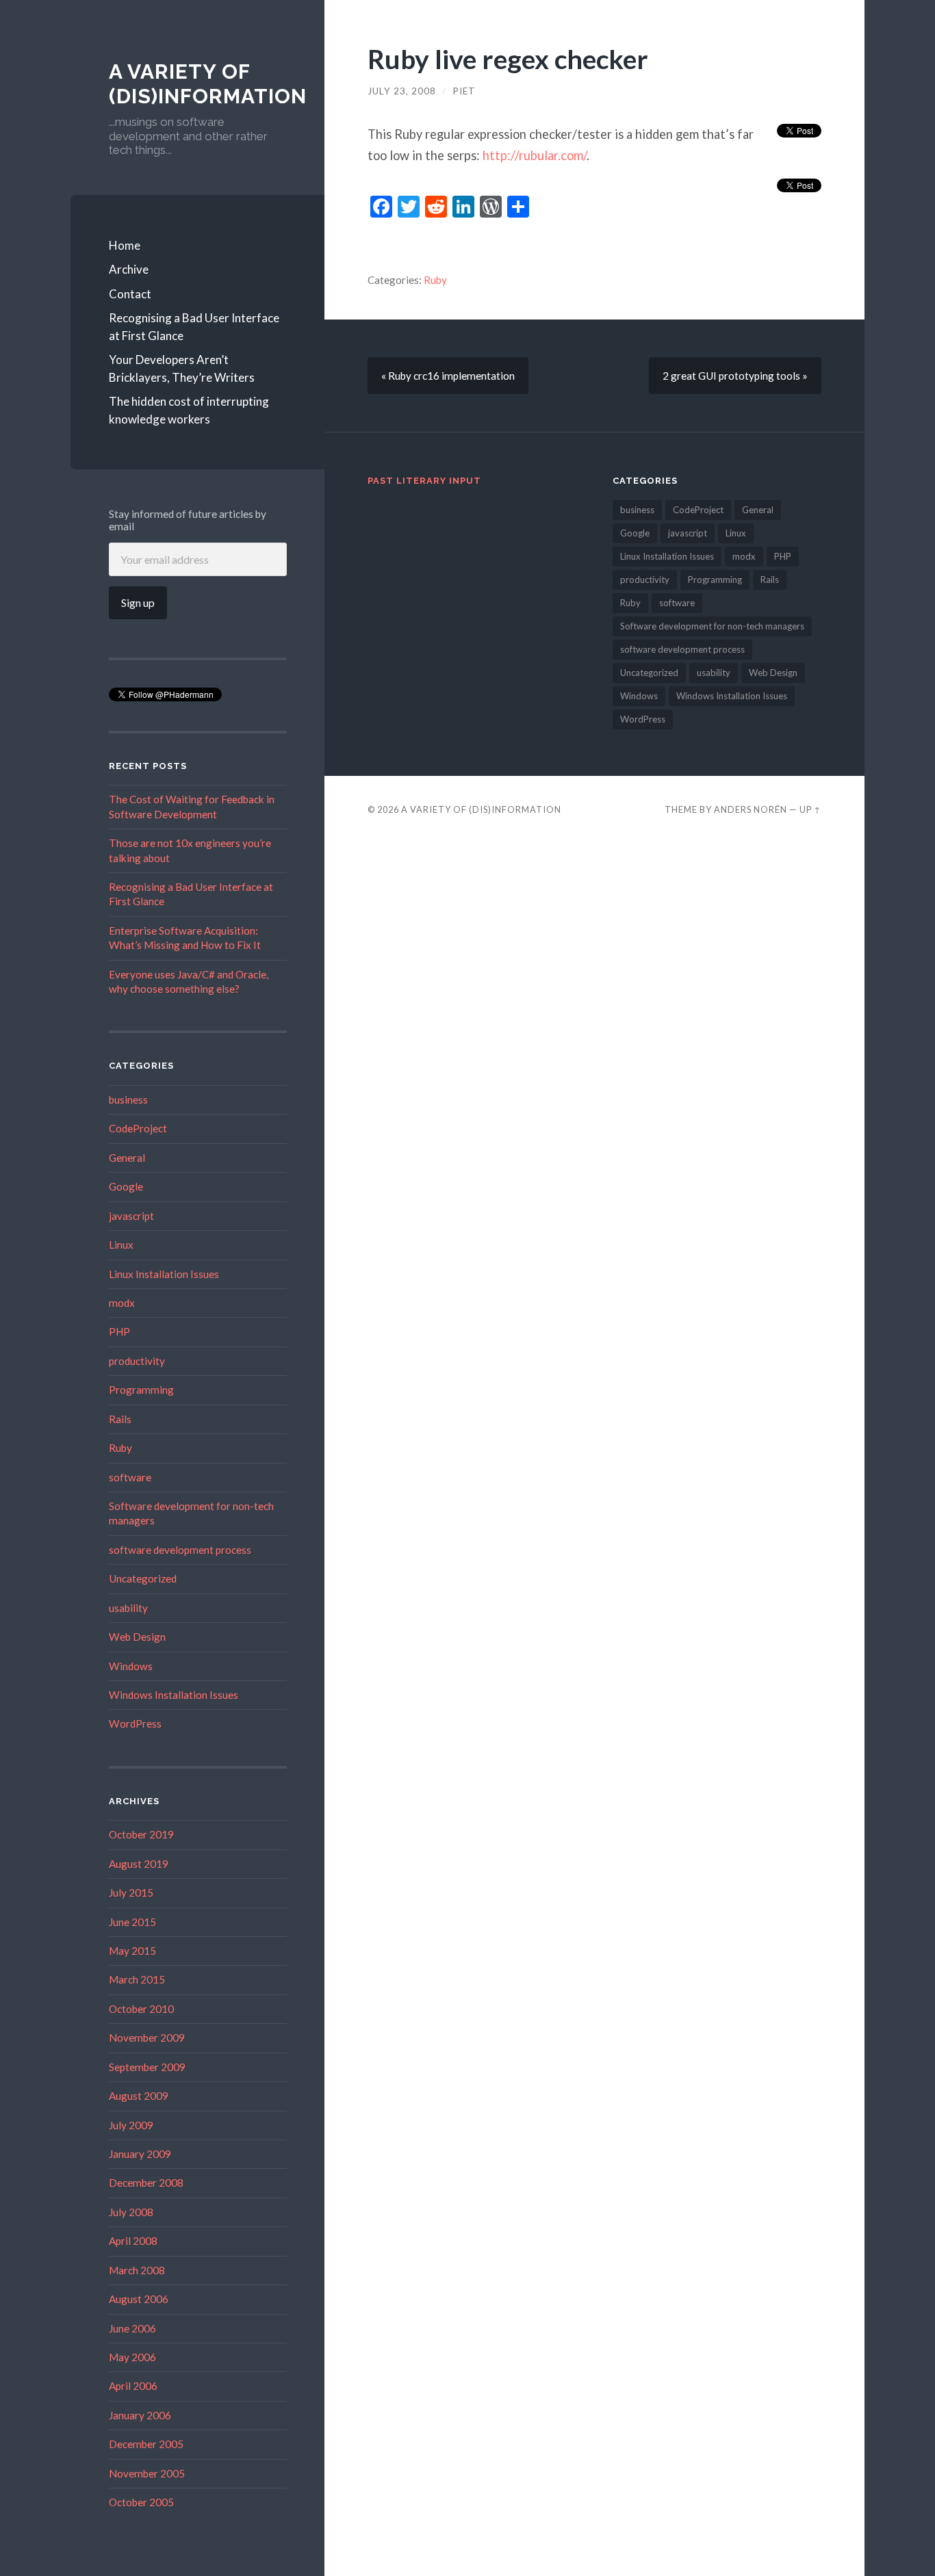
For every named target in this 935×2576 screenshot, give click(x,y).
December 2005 (146, 2444)
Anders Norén (751, 809)
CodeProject (138, 1128)
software (130, 1477)
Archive (129, 269)
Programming (141, 1390)
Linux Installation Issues (164, 1274)
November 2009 (147, 2038)
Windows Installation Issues (174, 1695)
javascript (131, 1216)
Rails (120, 1419)
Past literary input (424, 481)
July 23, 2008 (402, 91)
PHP (119, 1331)
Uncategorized (143, 1578)
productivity (137, 1361)
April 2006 (133, 2386)
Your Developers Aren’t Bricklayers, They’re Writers (182, 368)
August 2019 (139, 1864)
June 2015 (132, 1922)
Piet (464, 91)
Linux (121, 1245)
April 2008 (133, 2241)
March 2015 (137, 1979)
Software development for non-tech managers (712, 626)
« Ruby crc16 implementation (448, 376)
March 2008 (137, 2270)
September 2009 (147, 2067)
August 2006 (139, 2299)
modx (122, 1303)
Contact (130, 294)
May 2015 (132, 1951)
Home (125, 245)
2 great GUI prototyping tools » (735, 376)
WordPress (135, 1723)
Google (126, 1186)
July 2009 (131, 2125)
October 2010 (141, 2009)
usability (128, 1608)
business (128, 1100)
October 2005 (141, 2502)
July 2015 (131, 1892)
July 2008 (131, 2212)
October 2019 (141, 1834)
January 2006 (140, 2415)
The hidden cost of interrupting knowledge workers (189, 410)
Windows (131, 1666)
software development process (180, 1550)
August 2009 (139, 2096)
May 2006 (132, 2357)
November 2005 (147, 2473)
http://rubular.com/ (535, 155)
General (127, 1158)
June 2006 (132, 2328)
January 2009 (140, 2154)
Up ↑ (810, 809)
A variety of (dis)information (208, 84)
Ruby (120, 1448)
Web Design (137, 1637)
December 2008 (146, 2183)
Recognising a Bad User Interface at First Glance (194, 327)
